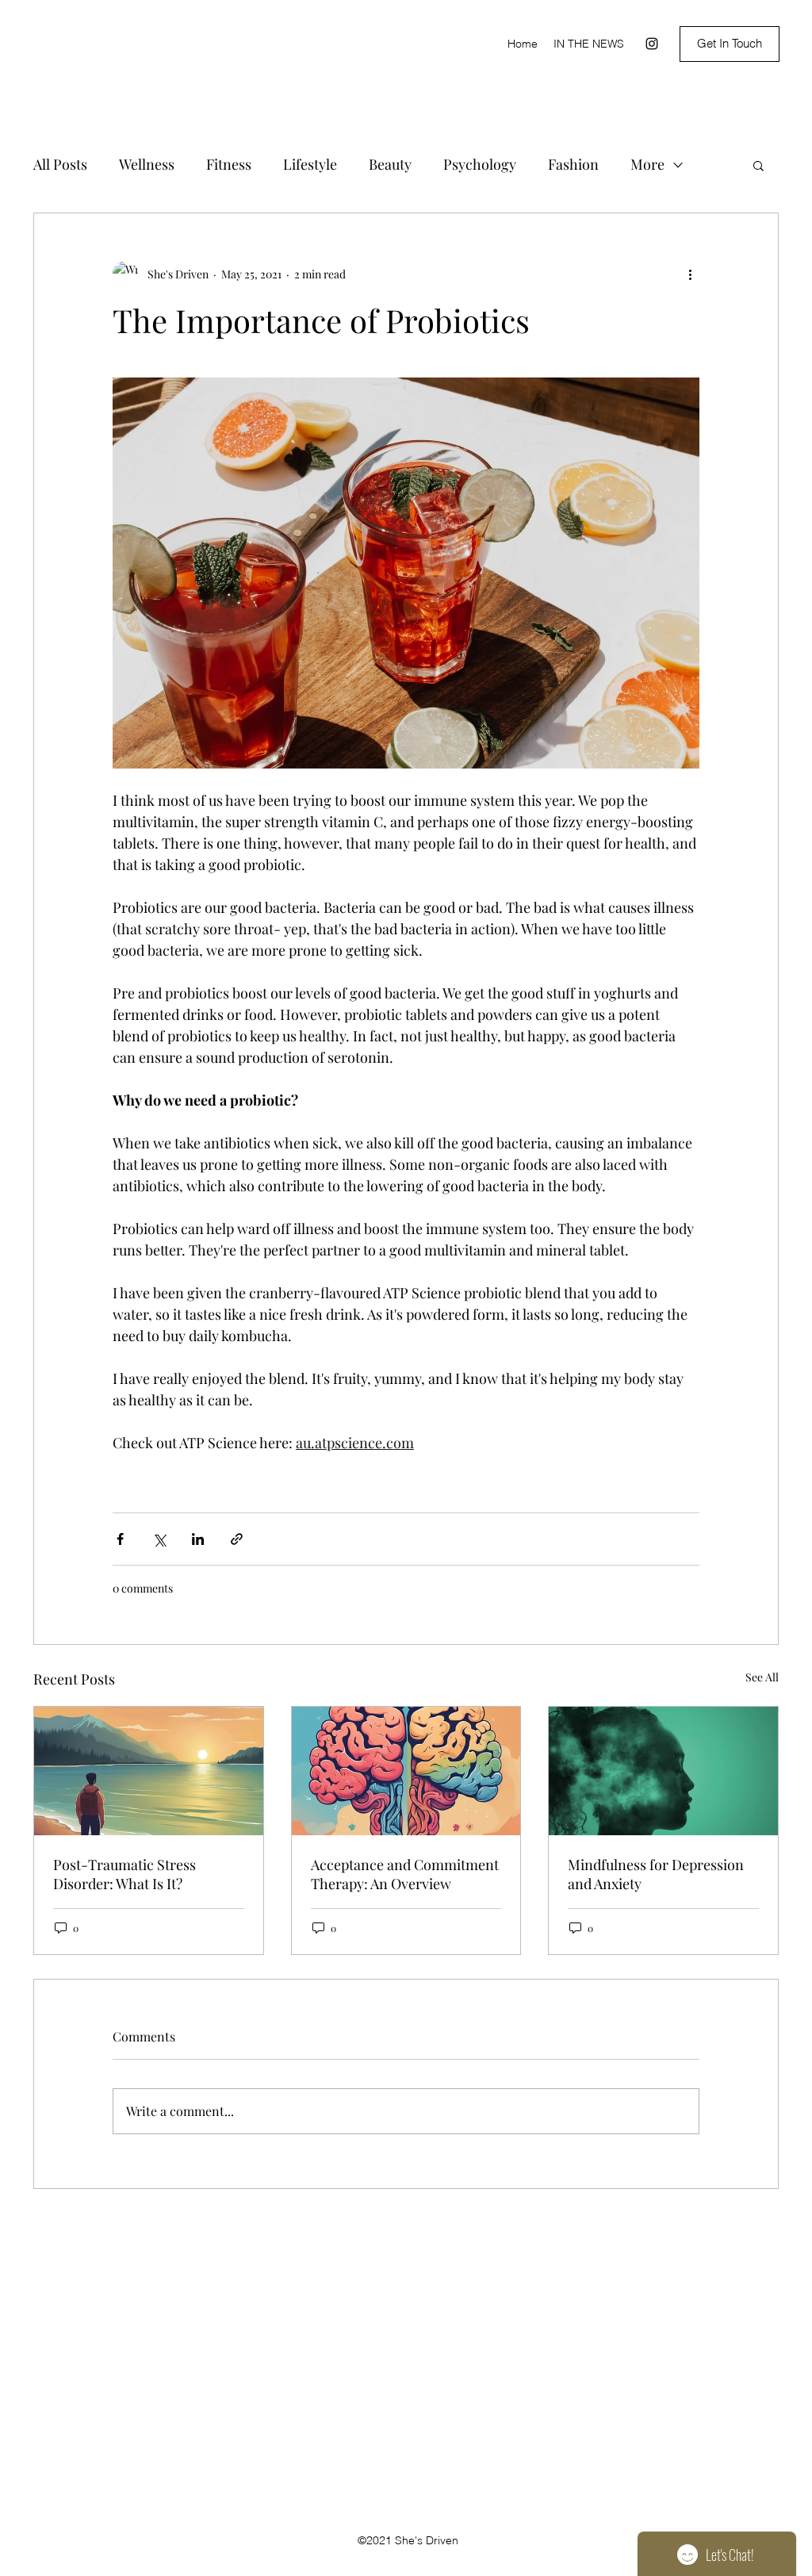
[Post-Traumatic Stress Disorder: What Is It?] (149, 1771)
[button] (758, 165)
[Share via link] (237, 1539)
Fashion (573, 164)
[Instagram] (652, 44)
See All (762, 1677)
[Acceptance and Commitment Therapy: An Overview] (406, 1771)
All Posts (60, 164)
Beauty (390, 164)
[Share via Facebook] (120, 1539)
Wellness (147, 164)
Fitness (229, 164)
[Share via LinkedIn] (198, 1539)
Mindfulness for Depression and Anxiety (656, 1874)
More (647, 164)
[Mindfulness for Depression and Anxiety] (663, 1771)
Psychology (480, 164)
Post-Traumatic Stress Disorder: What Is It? (124, 1874)
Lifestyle (310, 164)
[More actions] (690, 274)
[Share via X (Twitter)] (159, 1539)
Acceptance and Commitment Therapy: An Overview (405, 1874)
